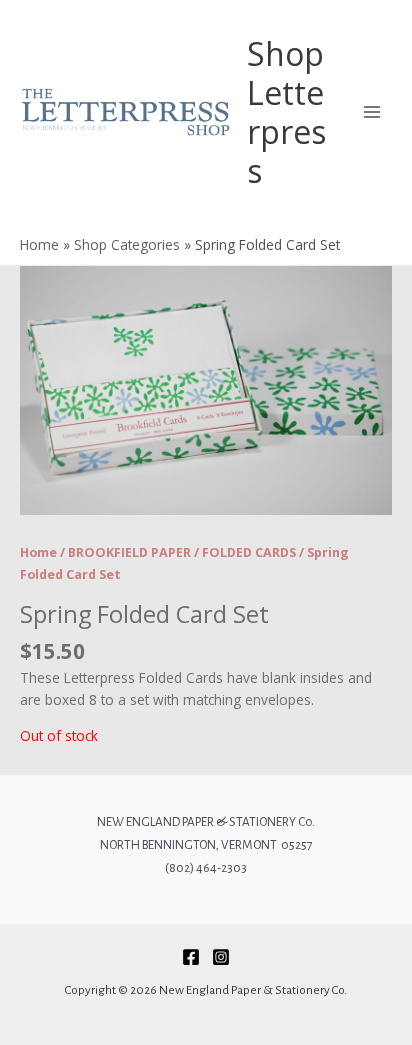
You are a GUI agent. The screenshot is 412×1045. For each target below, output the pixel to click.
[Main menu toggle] (372, 112)
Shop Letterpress (286, 112)
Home (39, 244)
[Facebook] (191, 957)
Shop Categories (127, 244)
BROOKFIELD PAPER (129, 552)
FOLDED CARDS (249, 552)
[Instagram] (221, 957)
